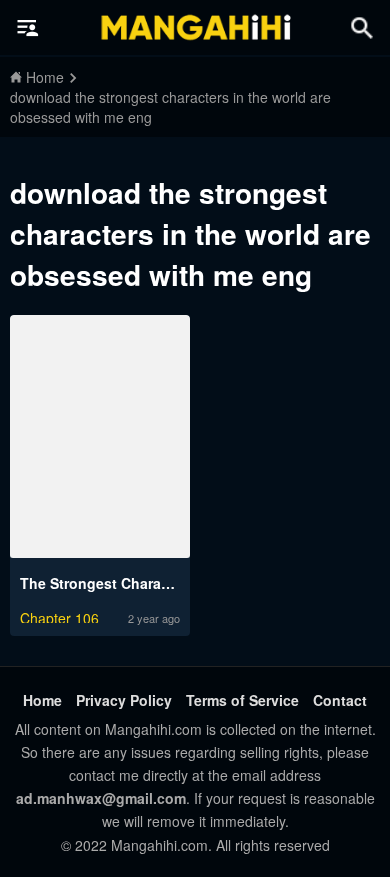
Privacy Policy (124, 700)
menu (28, 28)
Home (42, 700)
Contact (340, 700)
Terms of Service (242, 700)
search (362, 27)
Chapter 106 (59, 615)
